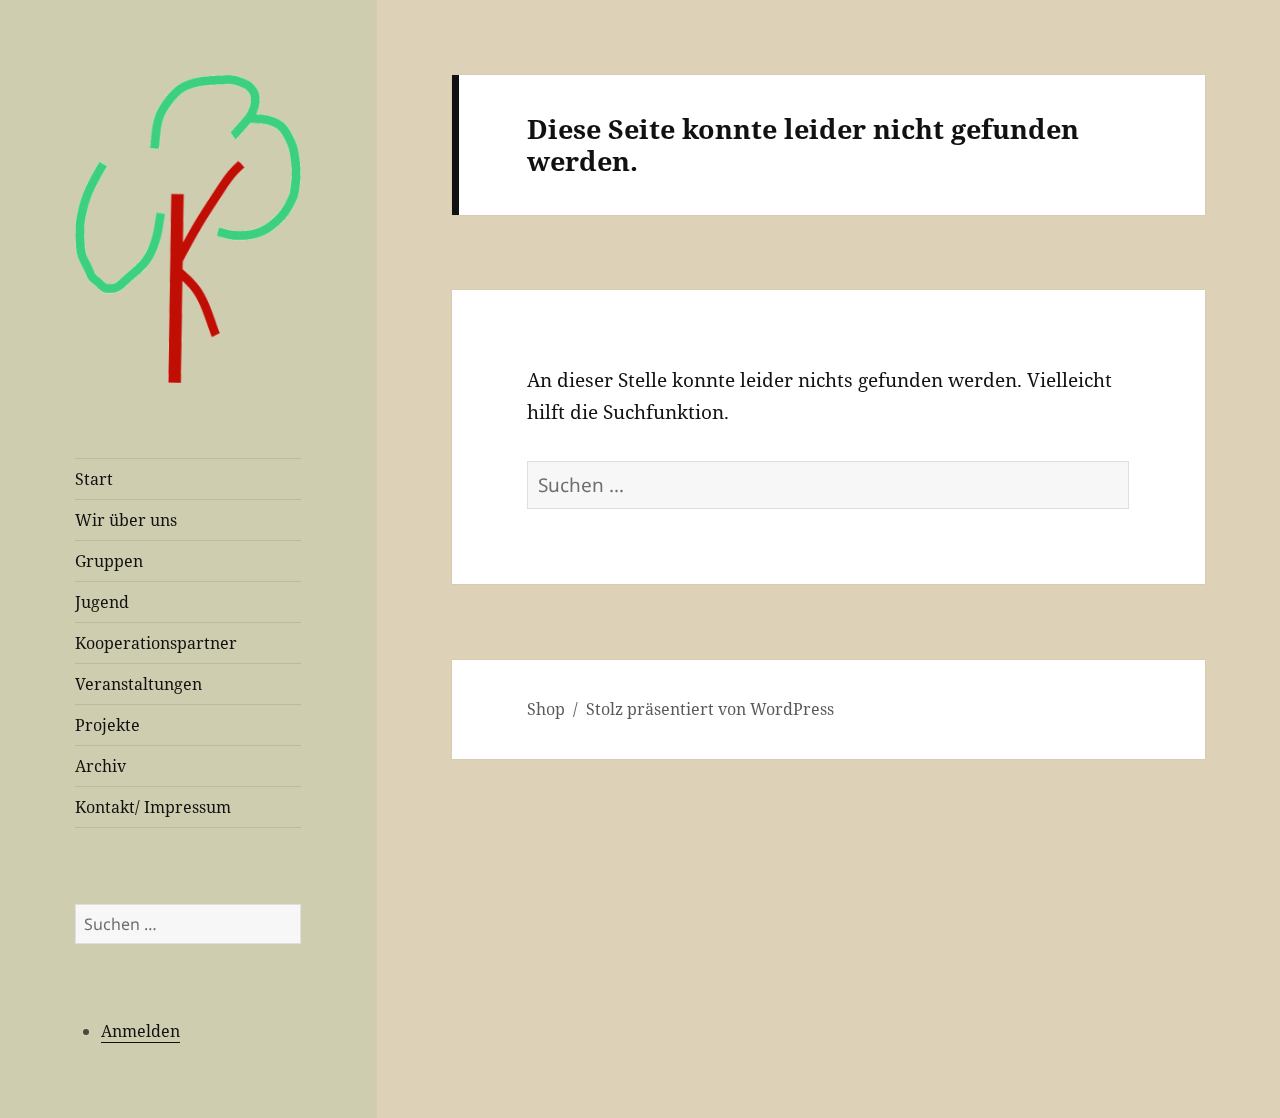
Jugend (102, 602)
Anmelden (140, 1031)
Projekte (107, 725)
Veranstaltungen (138, 684)
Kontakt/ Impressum (153, 807)
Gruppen (109, 561)
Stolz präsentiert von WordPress (710, 709)
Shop (546, 709)
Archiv (100, 766)
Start (94, 479)
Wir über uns (126, 520)
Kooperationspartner (156, 643)
